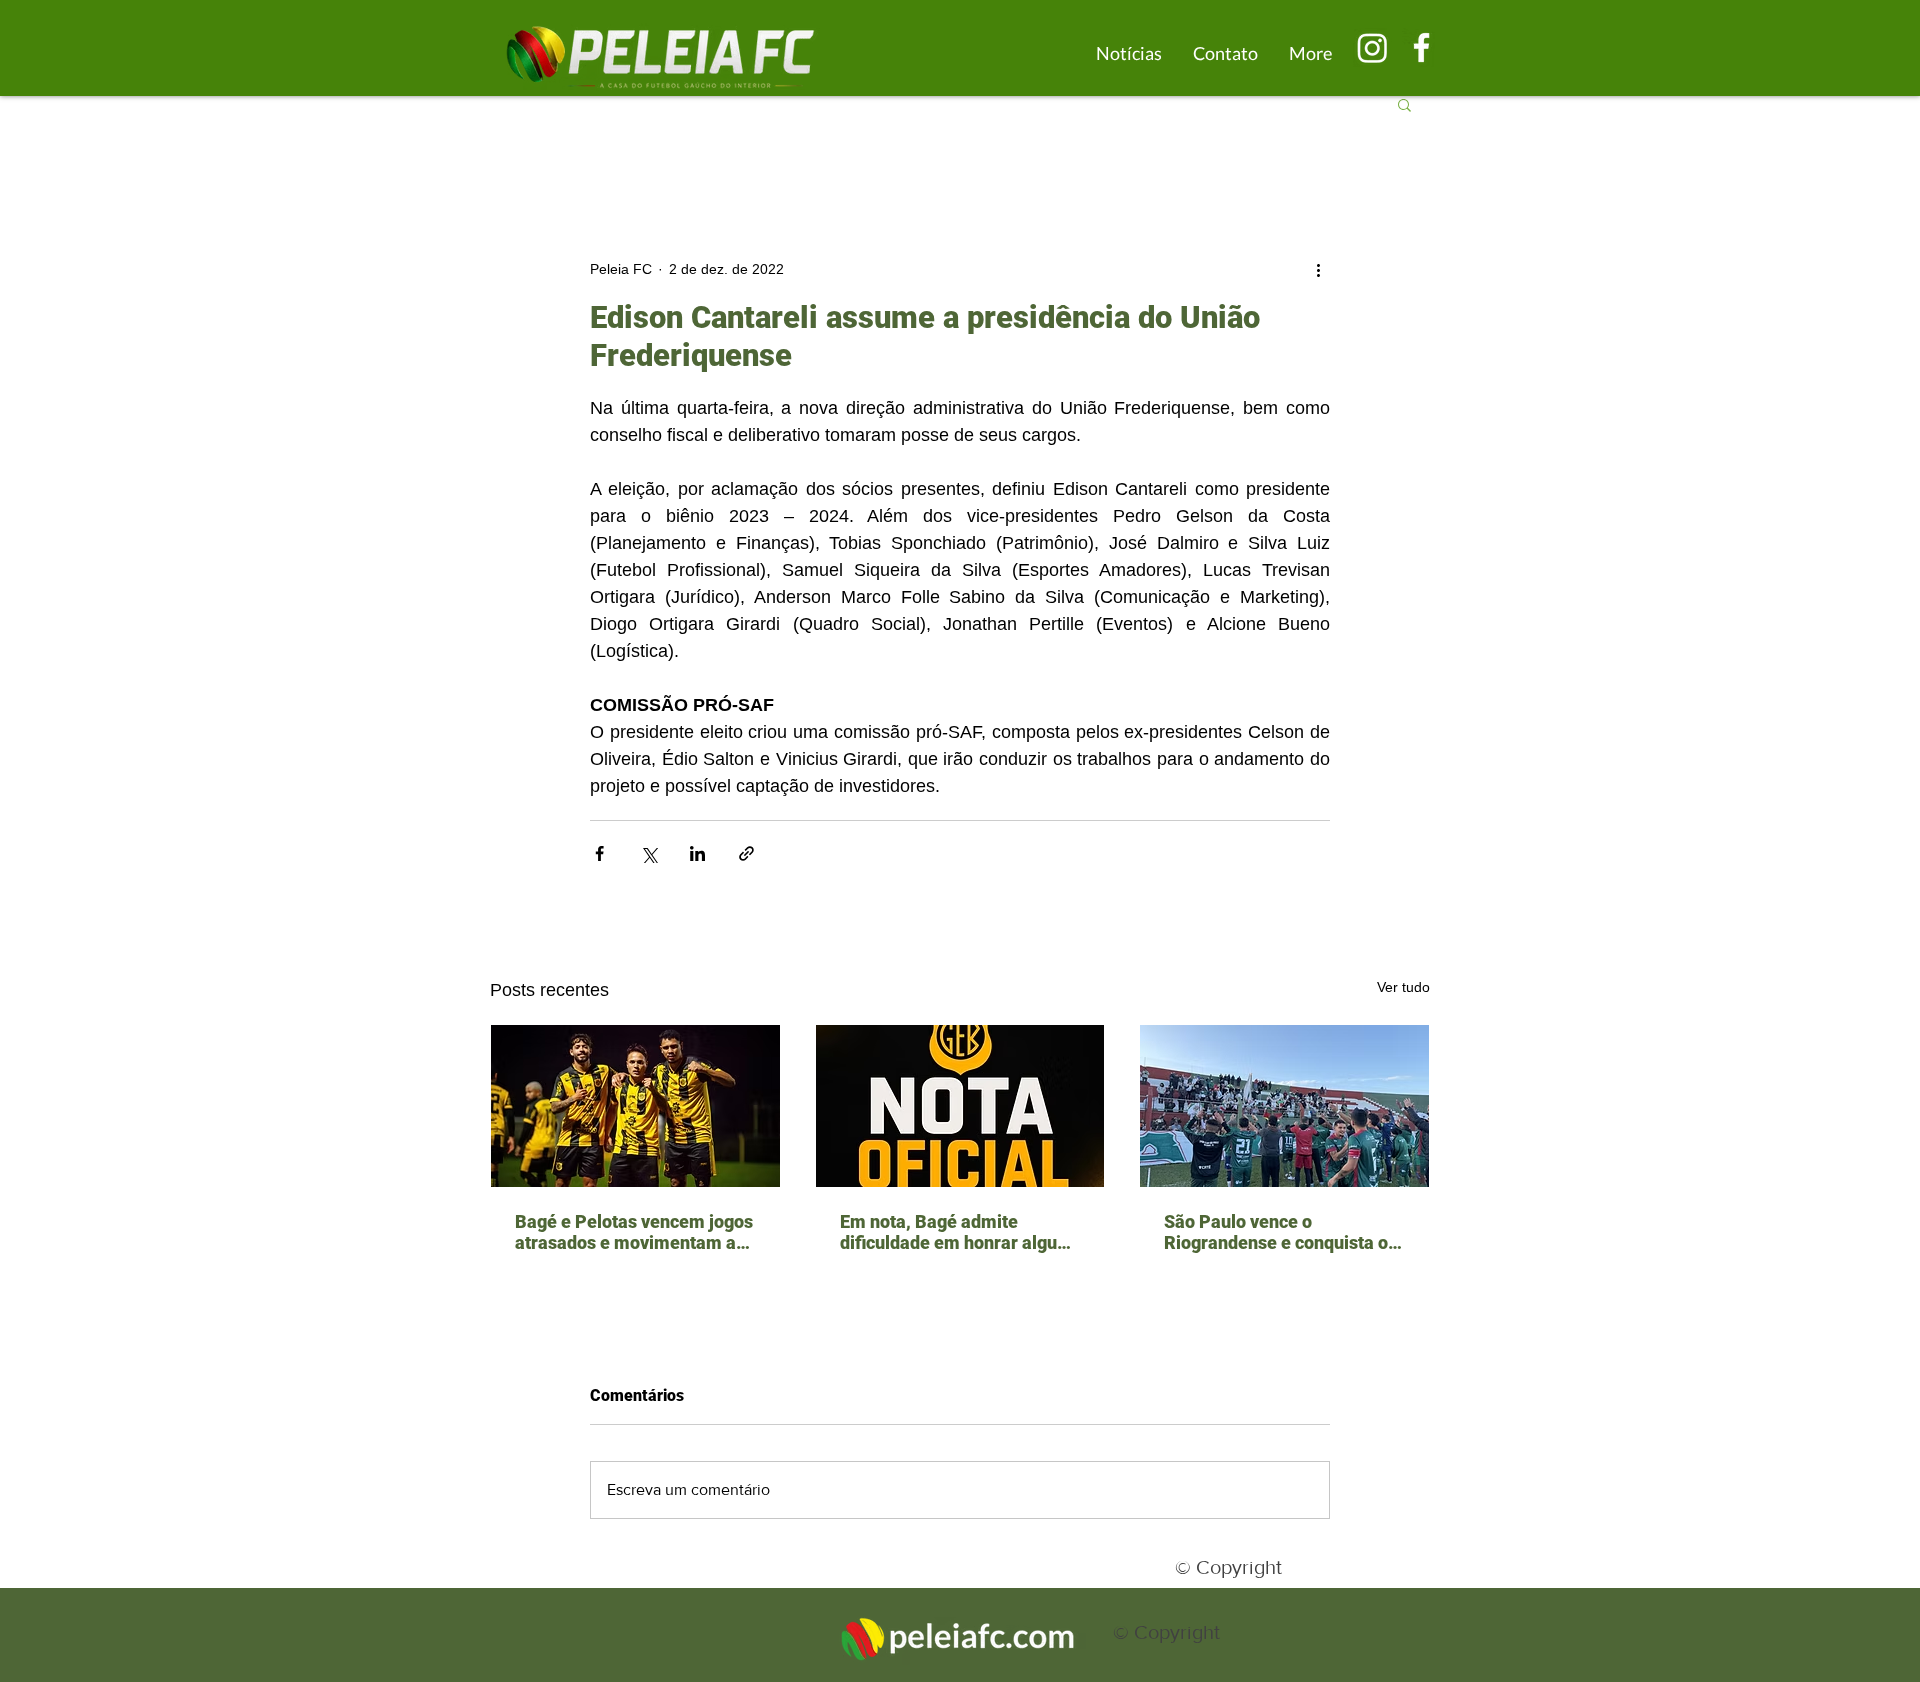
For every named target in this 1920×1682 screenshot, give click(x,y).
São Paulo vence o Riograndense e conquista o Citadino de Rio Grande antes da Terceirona (1281, 1232)
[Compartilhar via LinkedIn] (697, 853)
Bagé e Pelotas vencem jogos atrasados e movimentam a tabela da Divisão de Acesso (634, 1232)
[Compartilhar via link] (746, 853)
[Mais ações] (1318, 269)
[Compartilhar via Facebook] (599, 853)
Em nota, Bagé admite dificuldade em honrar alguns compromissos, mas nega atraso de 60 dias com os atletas (958, 1232)
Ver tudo (1403, 987)
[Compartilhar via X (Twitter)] (648, 853)
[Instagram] (1372, 47)
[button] (1404, 104)
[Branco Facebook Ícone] (1421, 47)
